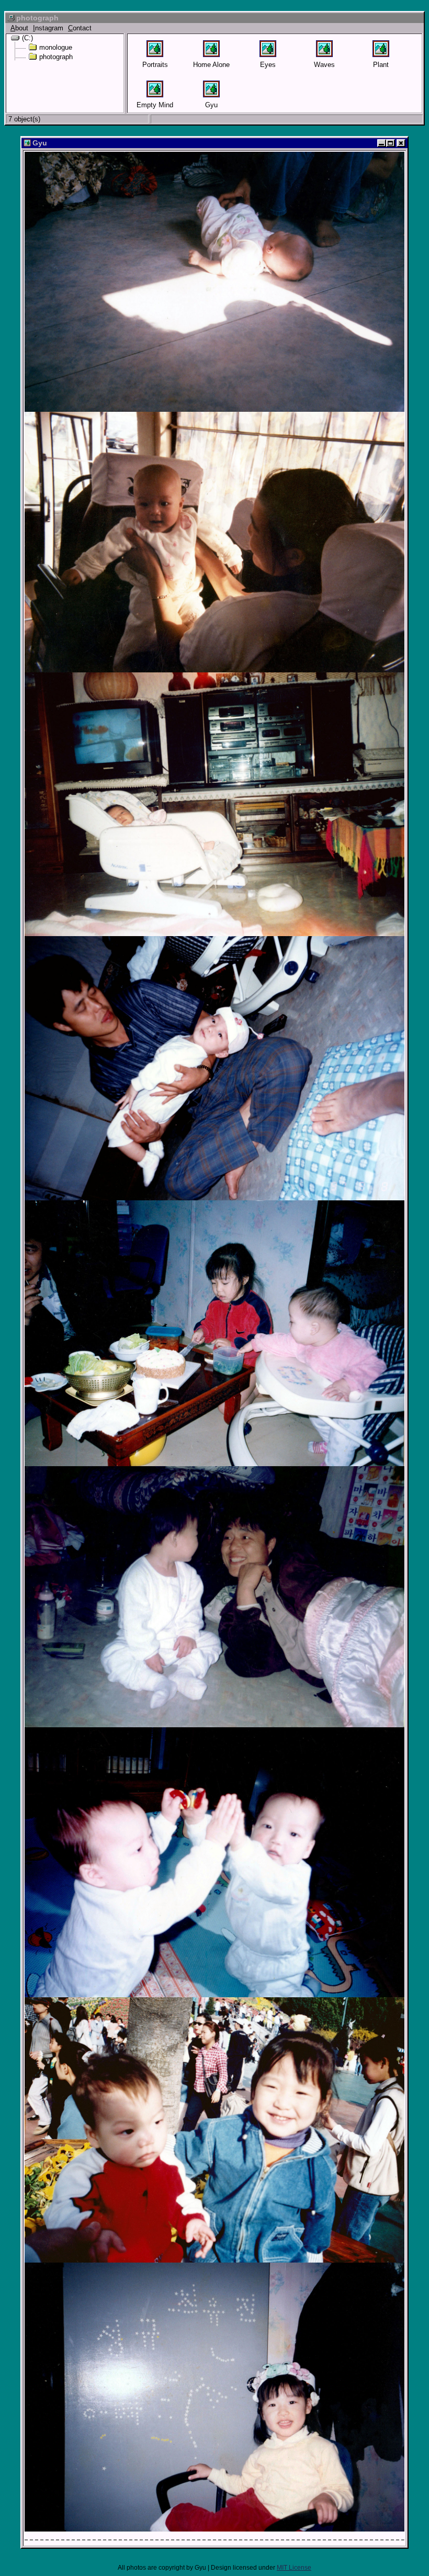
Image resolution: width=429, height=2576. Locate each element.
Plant (381, 65)
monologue (56, 47)
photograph (56, 57)
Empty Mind (155, 105)
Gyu (211, 105)
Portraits (155, 65)
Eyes (268, 65)
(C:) (27, 38)
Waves (324, 65)
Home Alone (211, 65)
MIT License (294, 2568)
